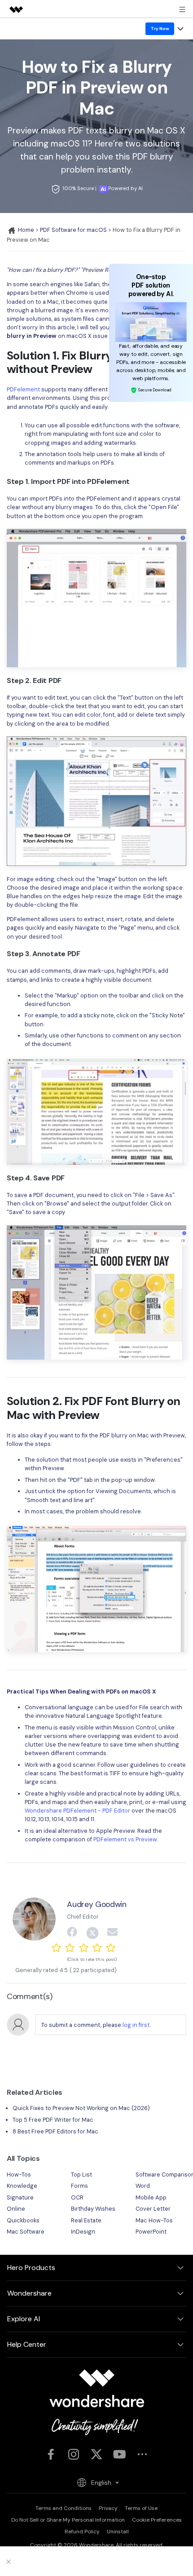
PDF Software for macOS (73, 230)
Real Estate (86, 2220)
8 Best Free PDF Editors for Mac (55, 2131)
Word (143, 2186)
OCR (77, 2197)
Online (16, 2209)
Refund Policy (82, 2532)
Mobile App (151, 2197)
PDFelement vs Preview (125, 1839)
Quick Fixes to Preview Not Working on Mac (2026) (81, 2108)
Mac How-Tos (154, 2220)
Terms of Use (141, 2508)
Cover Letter (153, 2209)
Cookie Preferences (157, 2520)
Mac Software (26, 2232)
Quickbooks (23, 2220)
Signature (20, 2197)
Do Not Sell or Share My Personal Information (68, 2520)
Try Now (160, 29)
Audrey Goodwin (96, 1904)
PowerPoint (151, 2232)
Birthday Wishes (93, 2209)
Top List (81, 2175)
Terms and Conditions (64, 2508)
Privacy (108, 2508)
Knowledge (22, 2186)
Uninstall (118, 2532)
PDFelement (23, 389)
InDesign (83, 2232)
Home (25, 230)
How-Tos (19, 2175)
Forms (79, 2186)
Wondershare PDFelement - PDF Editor (77, 1811)
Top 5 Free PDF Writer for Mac (53, 2120)
